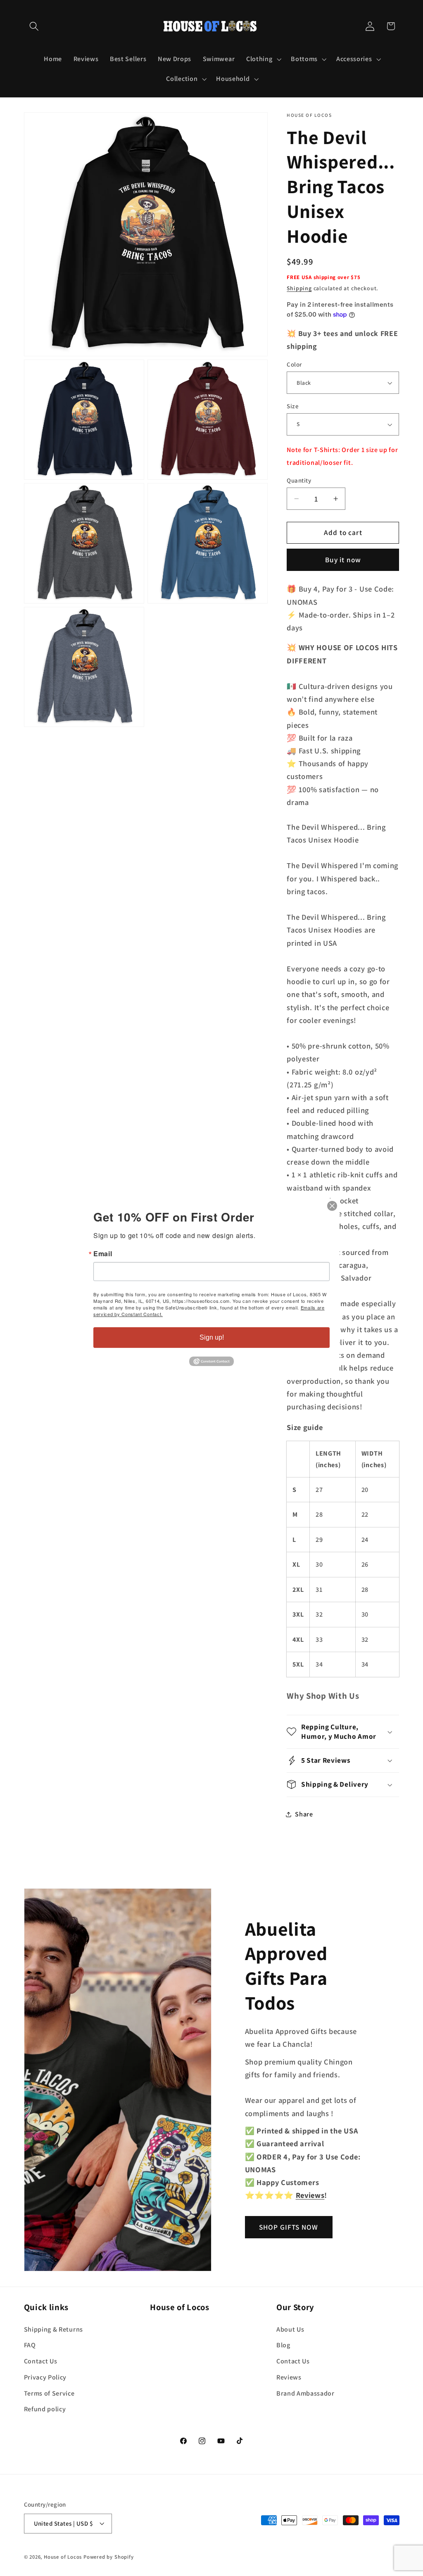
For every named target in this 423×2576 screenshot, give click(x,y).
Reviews (289, 2377)
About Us (290, 2329)
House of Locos (63, 2557)
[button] (34, 26)
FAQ (30, 2345)
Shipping (299, 288)
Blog (283, 2345)
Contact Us (41, 2361)
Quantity (299, 480)
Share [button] (304, 1814)
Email (103, 1254)
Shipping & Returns (53, 2329)
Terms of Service (49, 2393)
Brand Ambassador (305, 2393)
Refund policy (45, 2409)
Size (293, 406)
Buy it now (343, 560)
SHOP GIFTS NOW (289, 2227)
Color (294, 364)
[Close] (332, 1206)
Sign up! (212, 1337)
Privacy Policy (45, 2377)
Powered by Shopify (109, 2557)
